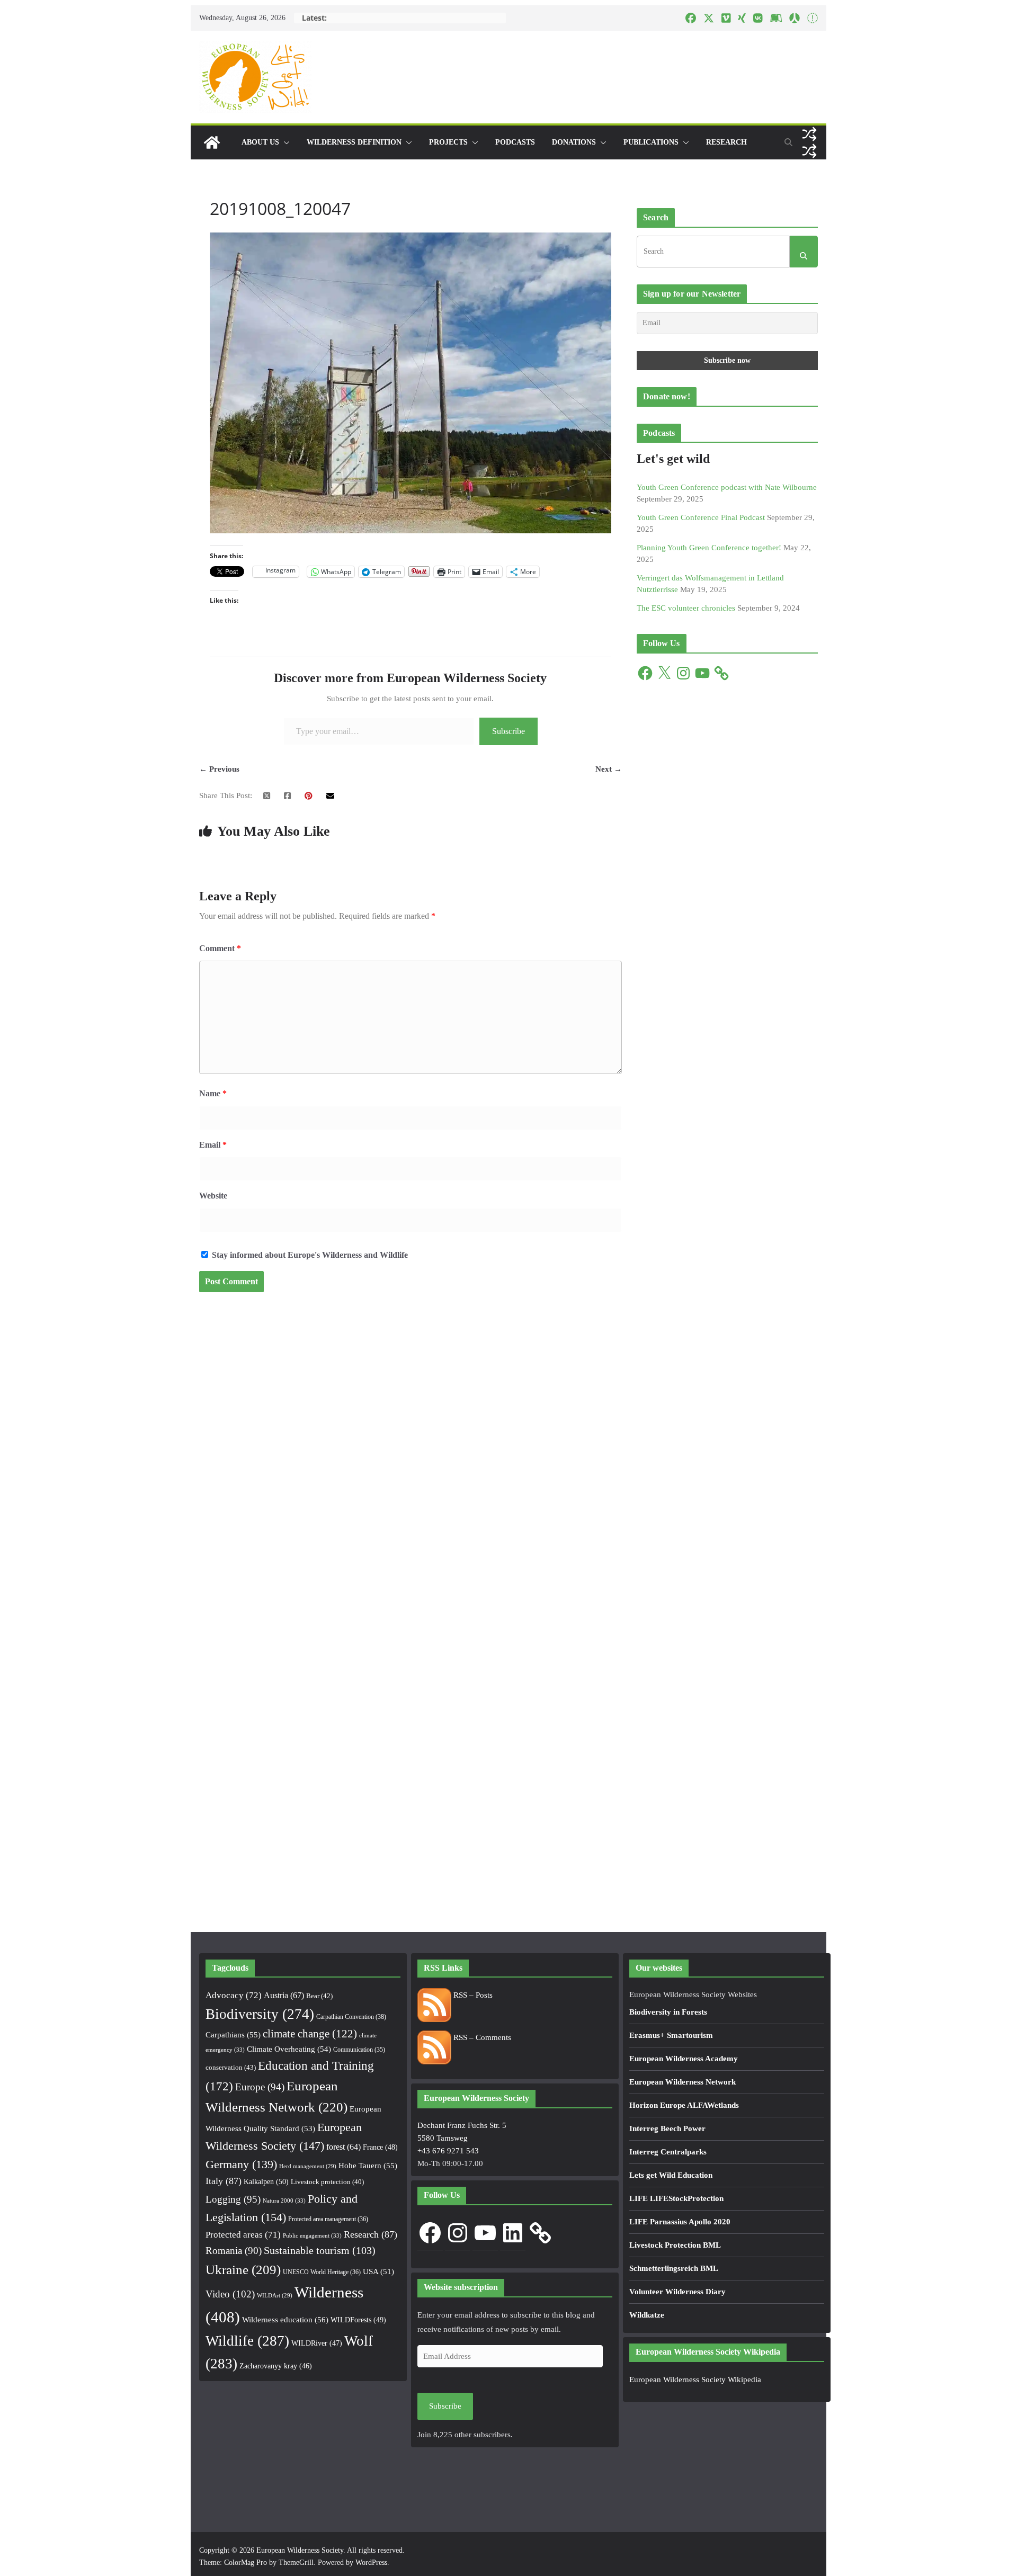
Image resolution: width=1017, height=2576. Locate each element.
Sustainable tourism (320, 2251)
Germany (241, 2164)
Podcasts (515, 142)
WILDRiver (317, 2343)
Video (230, 2294)
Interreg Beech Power (667, 2128)
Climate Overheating (289, 2049)
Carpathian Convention (351, 2017)
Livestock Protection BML (675, 2245)
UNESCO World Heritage (322, 2272)
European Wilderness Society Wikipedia (695, 2380)
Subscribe (508, 731)
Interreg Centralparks (668, 2152)
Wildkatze (647, 2315)
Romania (234, 2251)
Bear (319, 1996)
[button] (284, 142)
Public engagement (312, 2235)
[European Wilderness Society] (212, 142)
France (380, 2147)
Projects (448, 142)
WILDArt (275, 2296)
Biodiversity (260, 2014)
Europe (260, 2087)
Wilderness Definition (354, 142)
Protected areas (243, 2235)
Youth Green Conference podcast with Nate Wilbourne (727, 487)
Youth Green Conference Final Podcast (701, 517)
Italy (224, 2181)
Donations (574, 142)
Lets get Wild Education (671, 2175)
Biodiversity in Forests (668, 2012)
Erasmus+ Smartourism (671, 2035)
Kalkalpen (266, 2181)
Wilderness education (285, 2319)
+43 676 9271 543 (448, 2151)
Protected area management (328, 2219)
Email (213, 1145)
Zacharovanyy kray (276, 2366)
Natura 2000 (284, 2201)
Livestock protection (327, 2182)
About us (260, 142)
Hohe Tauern (368, 2166)
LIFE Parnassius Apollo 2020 (680, 2222)
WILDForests (358, 2320)
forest (344, 2147)
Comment (220, 948)
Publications (651, 142)
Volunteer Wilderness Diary (677, 2292)
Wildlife (247, 2341)
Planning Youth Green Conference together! (709, 548)
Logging (233, 2199)
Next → (609, 769)
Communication (359, 2050)
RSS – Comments (481, 2037)
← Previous (219, 769)
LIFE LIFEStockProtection (676, 2198)
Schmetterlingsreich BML (674, 2268)
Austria (284, 1995)
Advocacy (234, 1995)
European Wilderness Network (683, 2082)
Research (726, 142)
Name (213, 1093)
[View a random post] (809, 134)
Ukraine (243, 2270)
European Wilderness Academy (684, 2059)
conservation (231, 2067)
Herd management (308, 2166)
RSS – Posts (472, 1995)
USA (378, 2271)
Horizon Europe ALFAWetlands (684, 2105)
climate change (310, 2034)
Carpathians (233, 2035)
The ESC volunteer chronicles (686, 608)
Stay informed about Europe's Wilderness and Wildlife (309, 1255)
